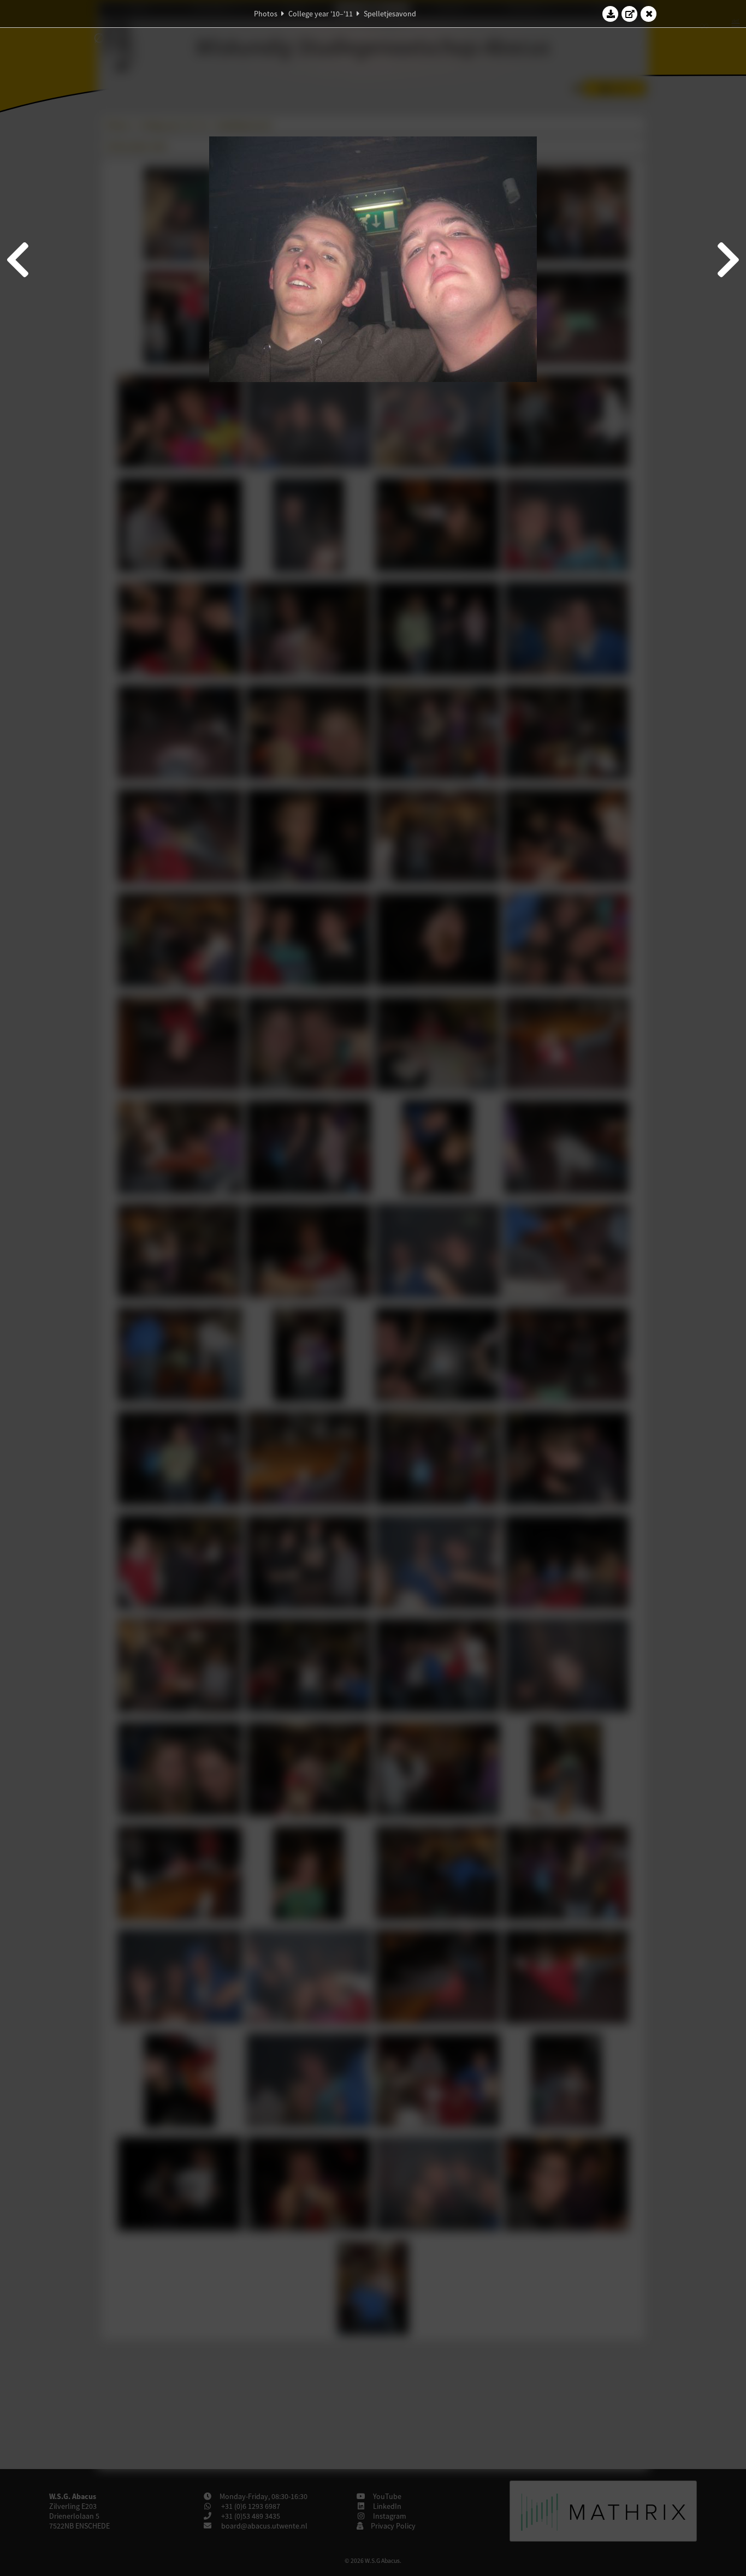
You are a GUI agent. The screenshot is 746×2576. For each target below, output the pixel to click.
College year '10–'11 (321, 14)
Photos (266, 14)
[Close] (649, 14)
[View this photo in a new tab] (630, 14)
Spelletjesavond (390, 14)
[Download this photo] (611, 14)
